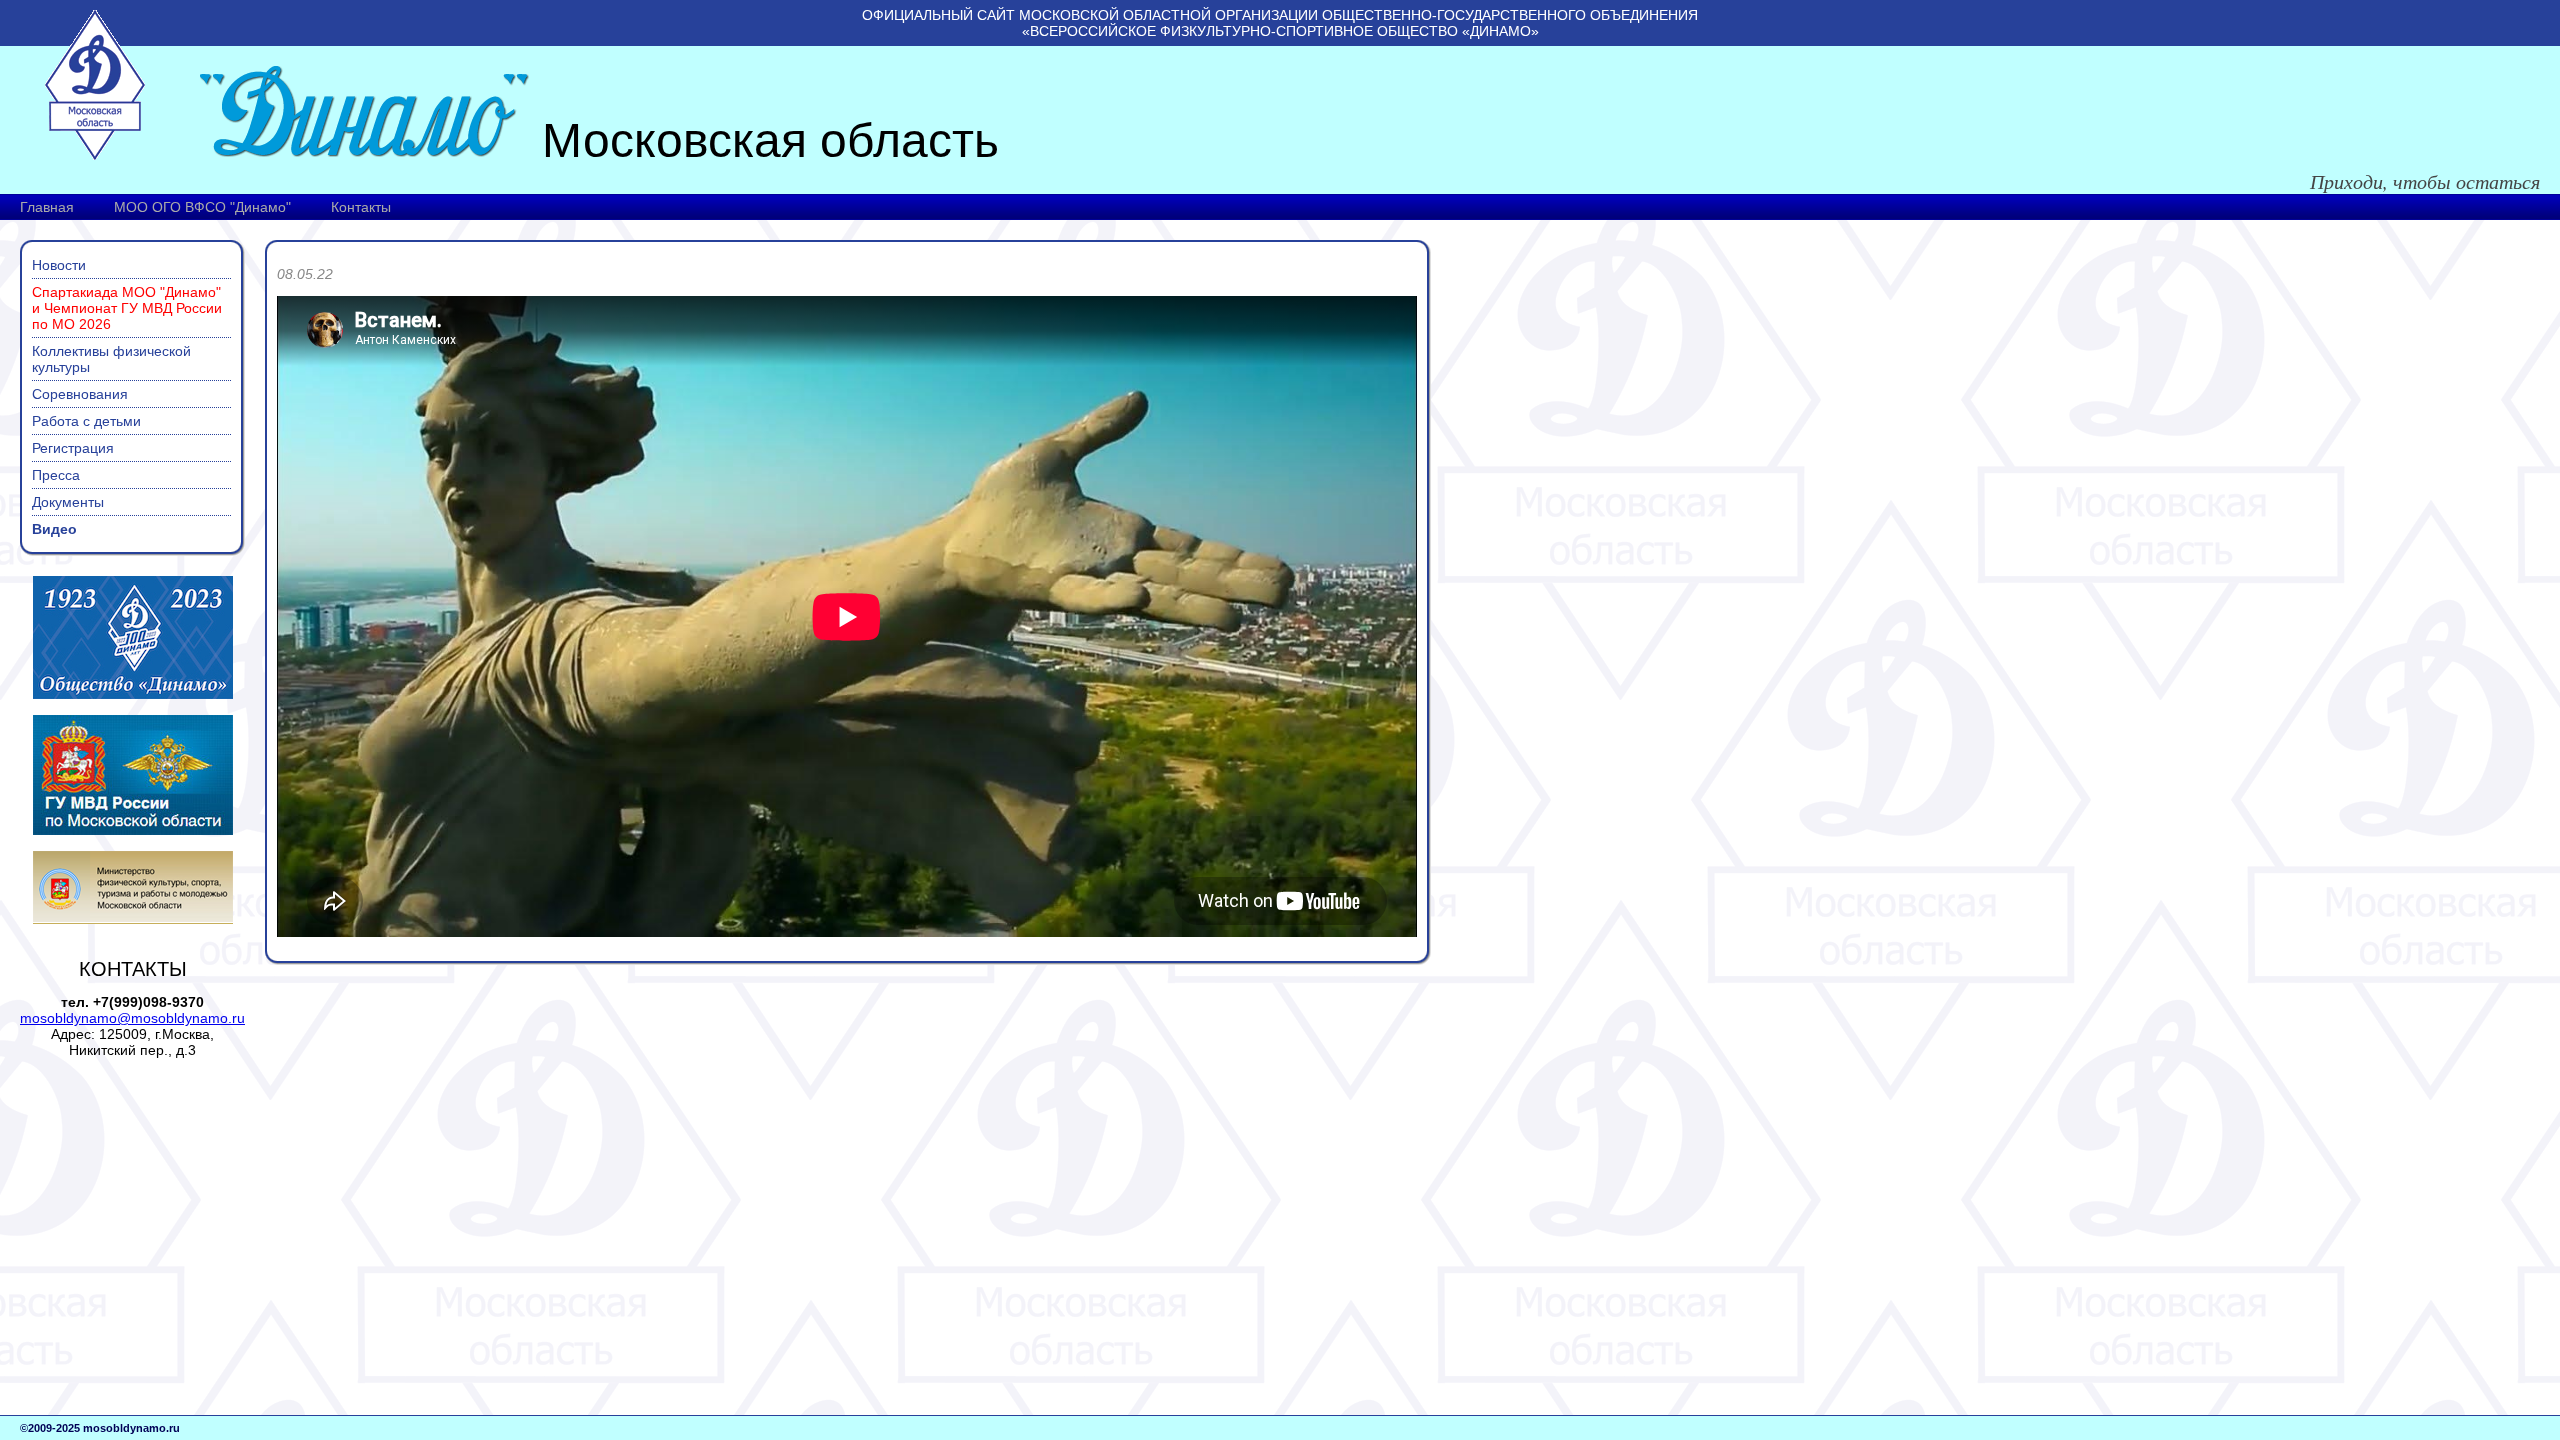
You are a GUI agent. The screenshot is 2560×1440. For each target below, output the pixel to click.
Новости (59, 265)
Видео (54, 529)
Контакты (361, 207)
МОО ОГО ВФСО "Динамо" (202, 207)
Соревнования (80, 394)
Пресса (56, 475)
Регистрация (73, 448)
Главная (47, 207)
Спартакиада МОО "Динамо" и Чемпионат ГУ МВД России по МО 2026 (127, 308)
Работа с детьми (86, 421)
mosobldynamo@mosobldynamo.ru (132, 1018)
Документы (68, 502)
